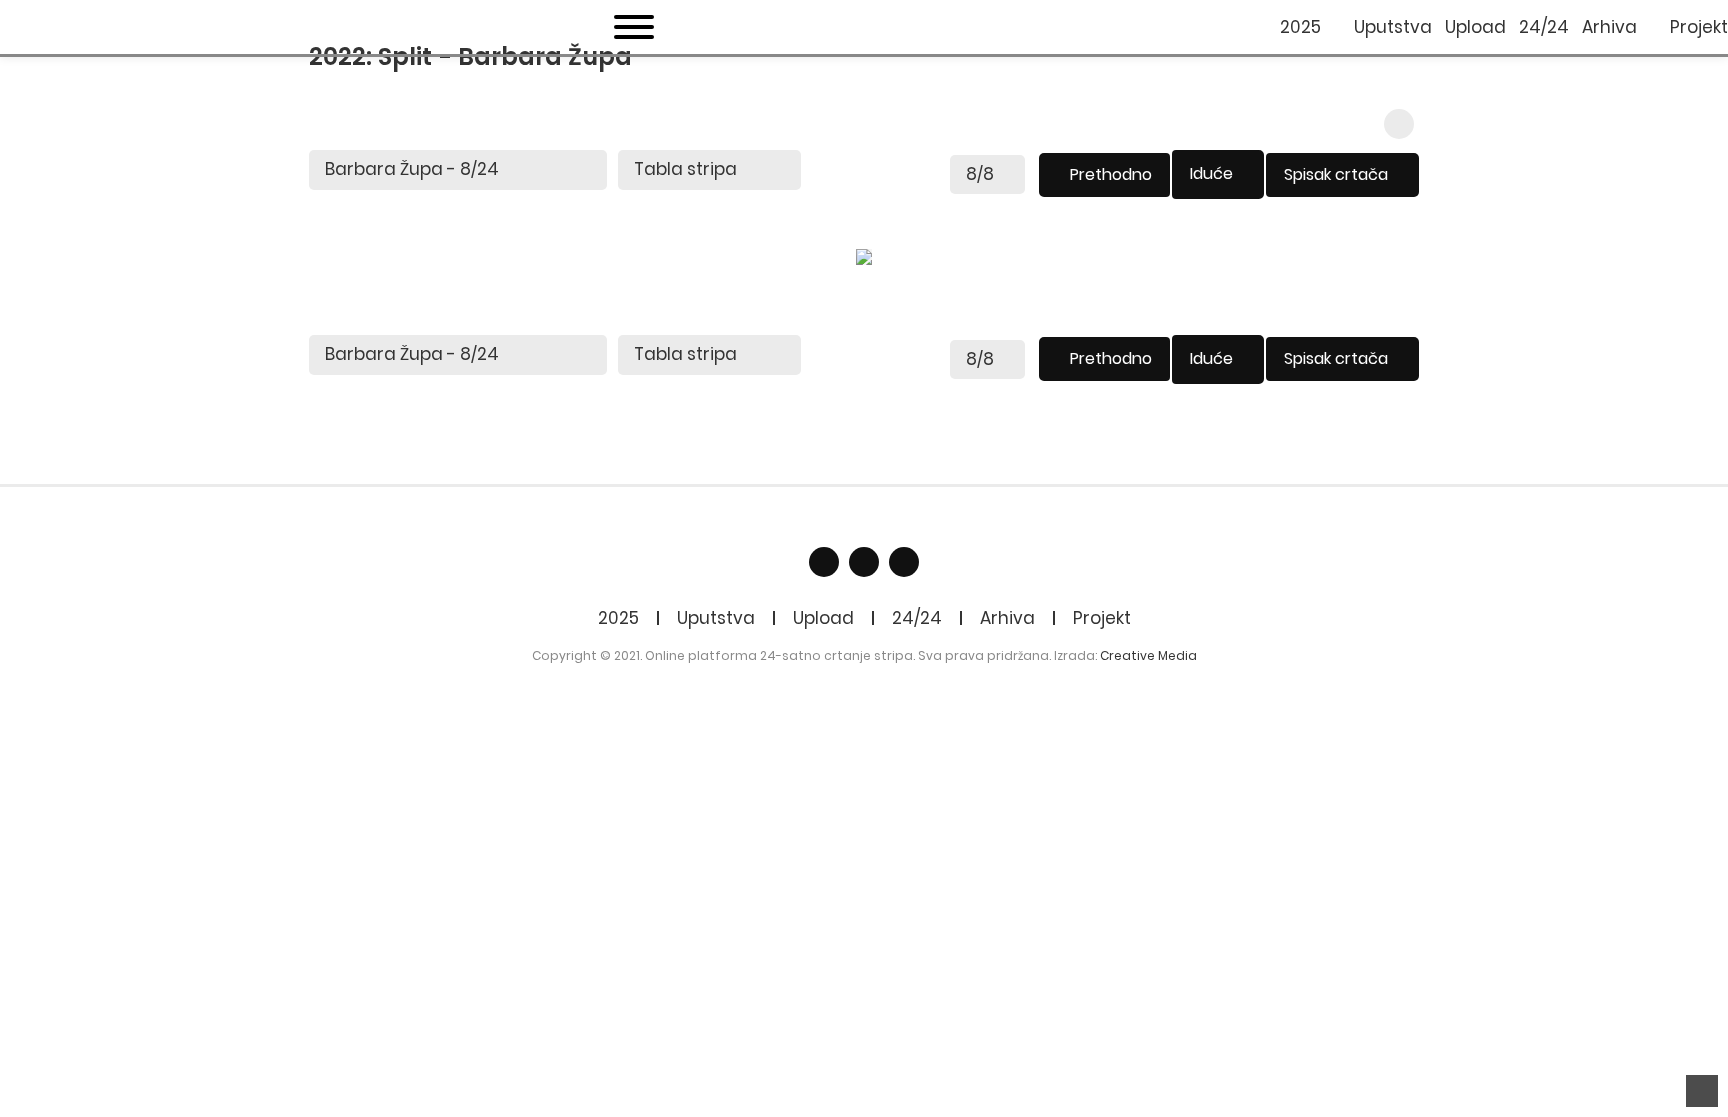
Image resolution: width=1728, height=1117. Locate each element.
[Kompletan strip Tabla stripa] (709, 170)
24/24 (917, 618)
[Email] (864, 562)
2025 (618, 618)
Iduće (1211, 173)
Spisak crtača (1336, 174)
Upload (823, 618)
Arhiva (1007, 618)
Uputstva (716, 618)
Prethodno (1111, 174)
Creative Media (1148, 655)
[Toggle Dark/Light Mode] (1399, 124)
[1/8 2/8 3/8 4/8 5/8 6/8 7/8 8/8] (987, 175)
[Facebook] (824, 562)
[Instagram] (904, 562)
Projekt (1102, 618)
